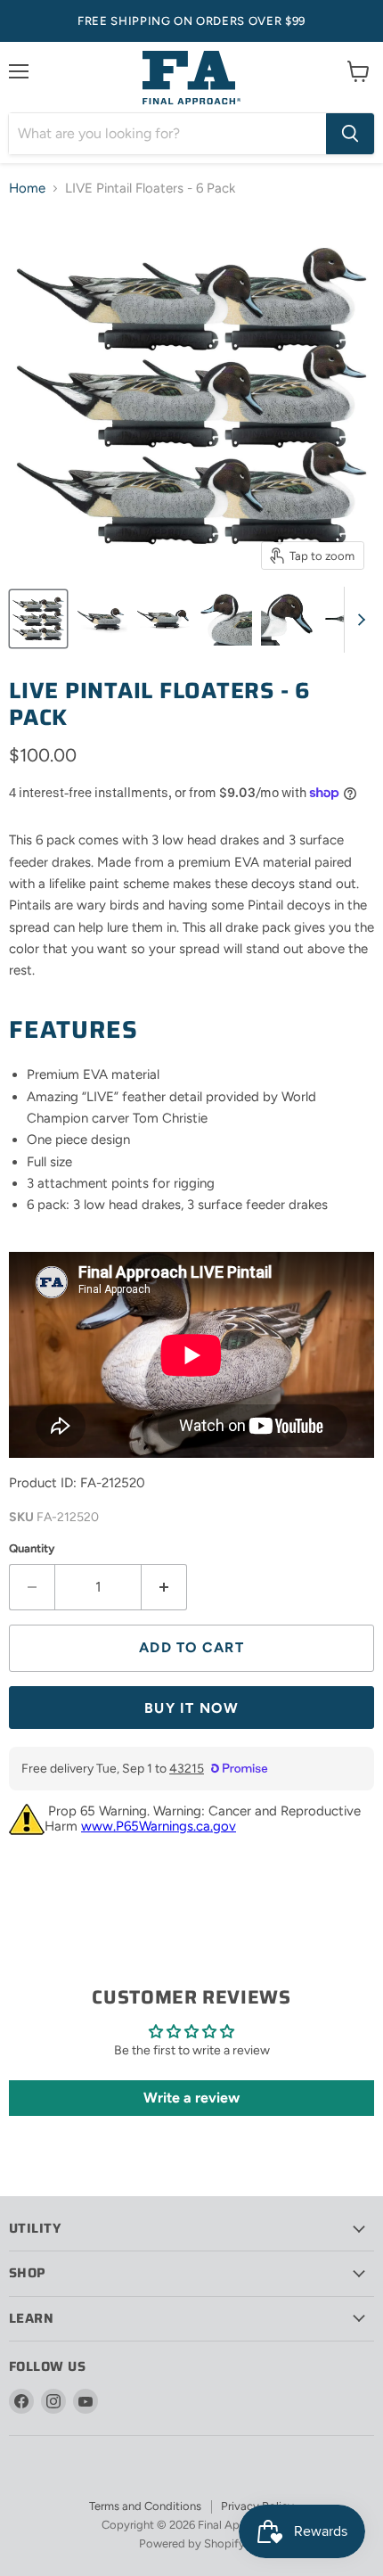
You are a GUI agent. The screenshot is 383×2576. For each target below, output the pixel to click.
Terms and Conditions (145, 2506)
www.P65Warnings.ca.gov (159, 1826)
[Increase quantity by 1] (164, 1587)
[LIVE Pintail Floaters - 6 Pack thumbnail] (38, 619)
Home (27, 189)
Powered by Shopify (192, 2543)
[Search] (350, 134)
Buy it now (191, 1708)
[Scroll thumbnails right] (358, 620)
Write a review (191, 2098)
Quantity (32, 1548)
